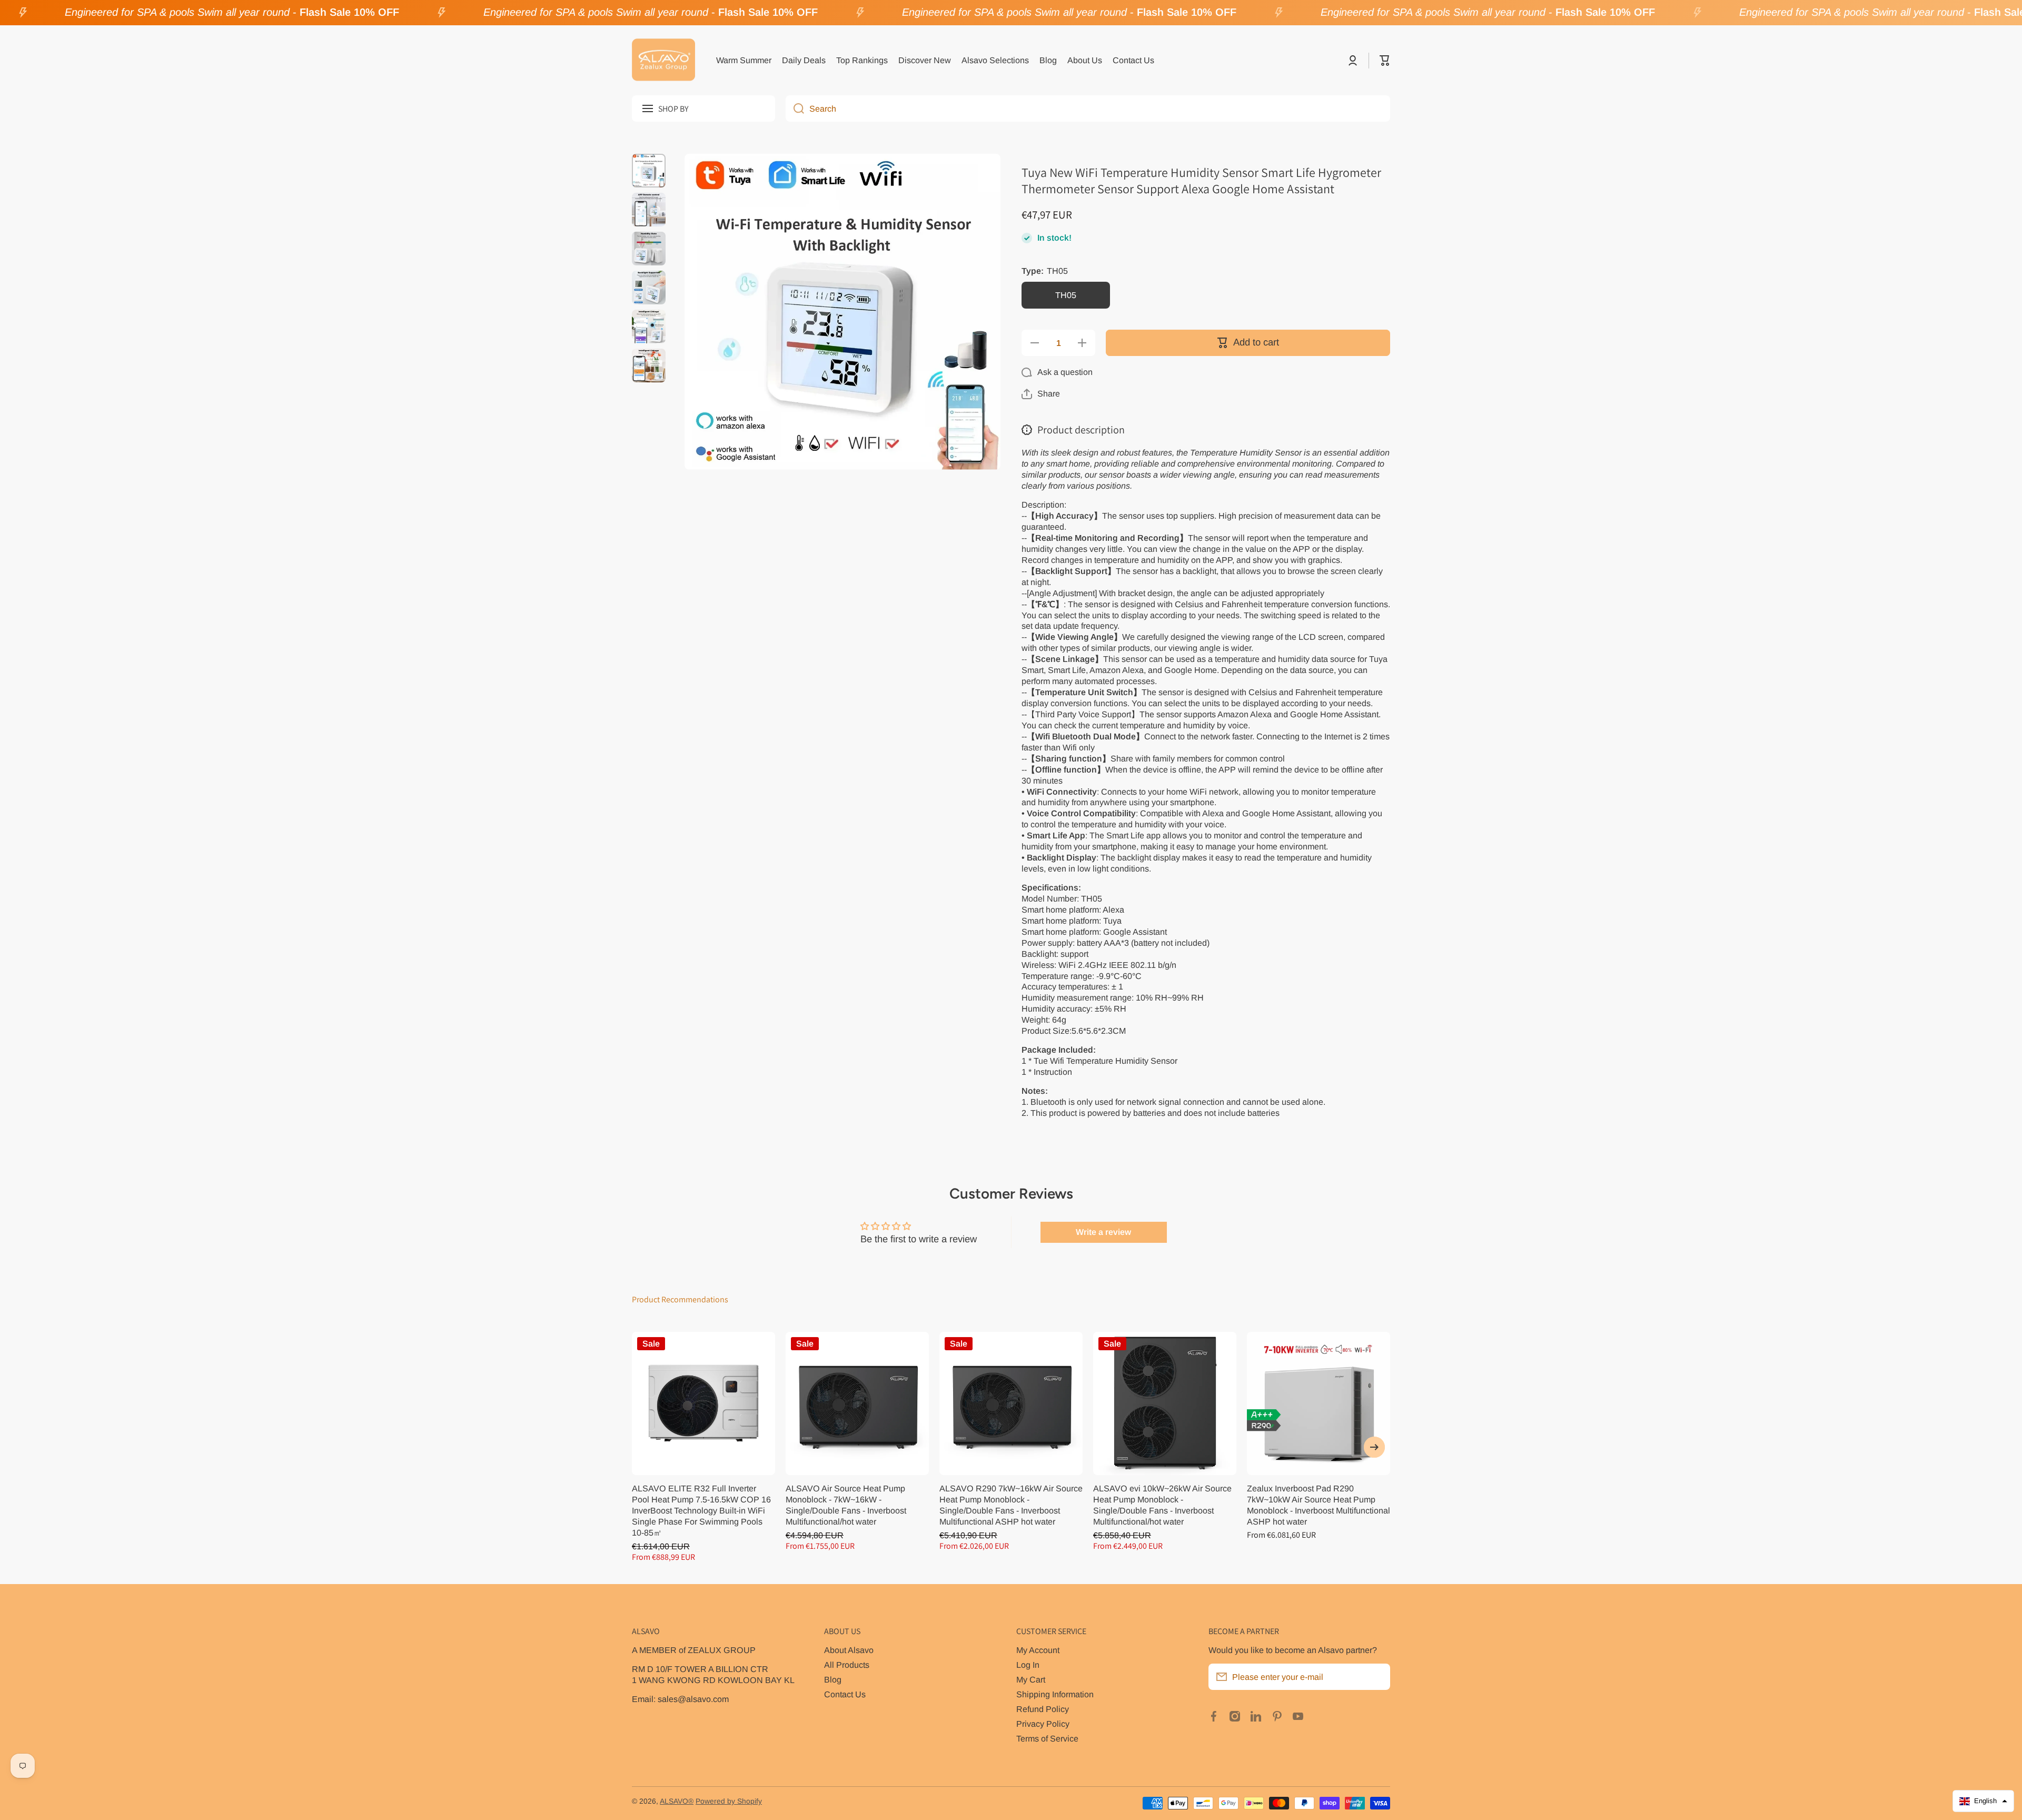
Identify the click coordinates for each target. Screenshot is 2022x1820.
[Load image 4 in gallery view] (649, 288)
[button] (1385, 61)
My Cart (1031, 1679)
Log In (1028, 1665)
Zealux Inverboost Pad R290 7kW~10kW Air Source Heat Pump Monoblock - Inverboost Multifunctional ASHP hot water (1319, 1505)
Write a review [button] (1103, 1232)
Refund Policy (1043, 1709)
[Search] (795, 108)
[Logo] (663, 61)
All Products (847, 1665)
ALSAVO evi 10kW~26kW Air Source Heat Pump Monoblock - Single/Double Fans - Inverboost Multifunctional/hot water (1162, 1505)
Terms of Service (1047, 1738)
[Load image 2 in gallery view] (649, 210)
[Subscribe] (1377, 1677)
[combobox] (1088, 108)
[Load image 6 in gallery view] (649, 365)
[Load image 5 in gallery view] (649, 327)
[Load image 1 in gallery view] (649, 171)
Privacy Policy (1043, 1724)
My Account (1038, 1650)
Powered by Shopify (729, 1801)
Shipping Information (1055, 1694)
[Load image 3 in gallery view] (649, 249)
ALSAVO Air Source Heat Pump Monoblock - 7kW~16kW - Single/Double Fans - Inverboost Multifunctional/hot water (846, 1505)
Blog (833, 1679)
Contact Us (845, 1694)
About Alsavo (849, 1650)
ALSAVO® (677, 1801)
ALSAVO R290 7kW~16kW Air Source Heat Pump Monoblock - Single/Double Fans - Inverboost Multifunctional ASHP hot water (1011, 1505)
